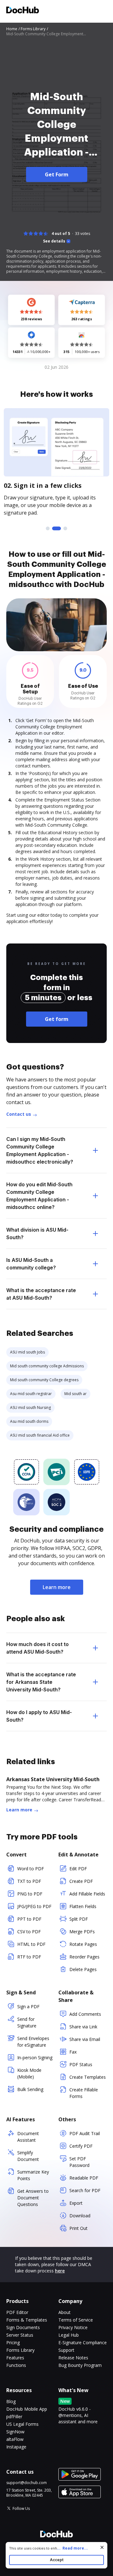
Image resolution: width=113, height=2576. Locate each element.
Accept (57, 2560)
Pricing (13, 2342)
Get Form (57, 174)
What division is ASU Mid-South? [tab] (37, 1234)
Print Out (78, 2228)
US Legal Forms (22, 2424)
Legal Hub (69, 2335)
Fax (73, 2052)
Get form (57, 1019)
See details (54, 241)
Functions (16, 2365)
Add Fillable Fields (87, 1894)
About (65, 2312)
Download (80, 2216)
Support (66, 2350)
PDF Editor (17, 2312)
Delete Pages (83, 1969)
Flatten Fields (83, 1906)
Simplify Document (28, 2156)
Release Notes (73, 2358)
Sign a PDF (28, 2006)
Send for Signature (27, 2022)
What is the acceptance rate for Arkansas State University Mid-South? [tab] (41, 1682)
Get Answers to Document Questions (33, 2198)
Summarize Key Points (33, 2175)
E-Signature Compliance (83, 2342)
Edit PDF (78, 1869)
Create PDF (81, 1881)
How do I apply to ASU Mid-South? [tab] (39, 1716)
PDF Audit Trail (85, 2133)
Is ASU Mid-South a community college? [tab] (31, 1264)
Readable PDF (84, 2178)
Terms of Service (76, 2320)
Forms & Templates (27, 2320)
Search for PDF (85, 2190)
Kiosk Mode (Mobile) (29, 2073)
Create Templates (88, 2077)
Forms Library (20, 2350)
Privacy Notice (73, 2327)
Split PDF (79, 1919)
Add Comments (85, 2014)
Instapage (16, 2447)
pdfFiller (14, 2416)
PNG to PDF (30, 1894)
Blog (11, 2401)
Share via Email (85, 2039)
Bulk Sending (30, 2089)
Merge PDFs (82, 1932)
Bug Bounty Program (80, 2365)
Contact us (19, 1114)
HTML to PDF (31, 1944)
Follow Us (21, 2508)
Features (15, 2358)
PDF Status (81, 2064)
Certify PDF (81, 2146)
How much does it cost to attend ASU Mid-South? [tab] (38, 1648)
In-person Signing (35, 2057)
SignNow (15, 2432)
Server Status (20, 2335)
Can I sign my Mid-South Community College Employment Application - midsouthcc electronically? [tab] (40, 1150)
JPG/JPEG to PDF (34, 1906)
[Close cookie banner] (102, 2547)
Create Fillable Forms (84, 2093)
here (60, 2271)
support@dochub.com (27, 2483)
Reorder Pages (84, 1957)
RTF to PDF (29, 1957)
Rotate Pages (83, 1944)
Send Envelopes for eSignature (33, 2042)
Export (76, 2203)
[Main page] (23, 11)
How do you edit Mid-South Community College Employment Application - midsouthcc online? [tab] (39, 1196)
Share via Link (83, 2027)
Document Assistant (28, 2137)
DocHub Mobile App (27, 2409)
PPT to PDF (29, 1919)
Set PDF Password (79, 2162)
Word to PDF (31, 1869)
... (72, 2548)
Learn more (57, 1587)
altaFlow (15, 2439)
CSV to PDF (29, 1932)
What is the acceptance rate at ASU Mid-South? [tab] (41, 1294)
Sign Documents (23, 2327)
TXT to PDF (29, 1881)
